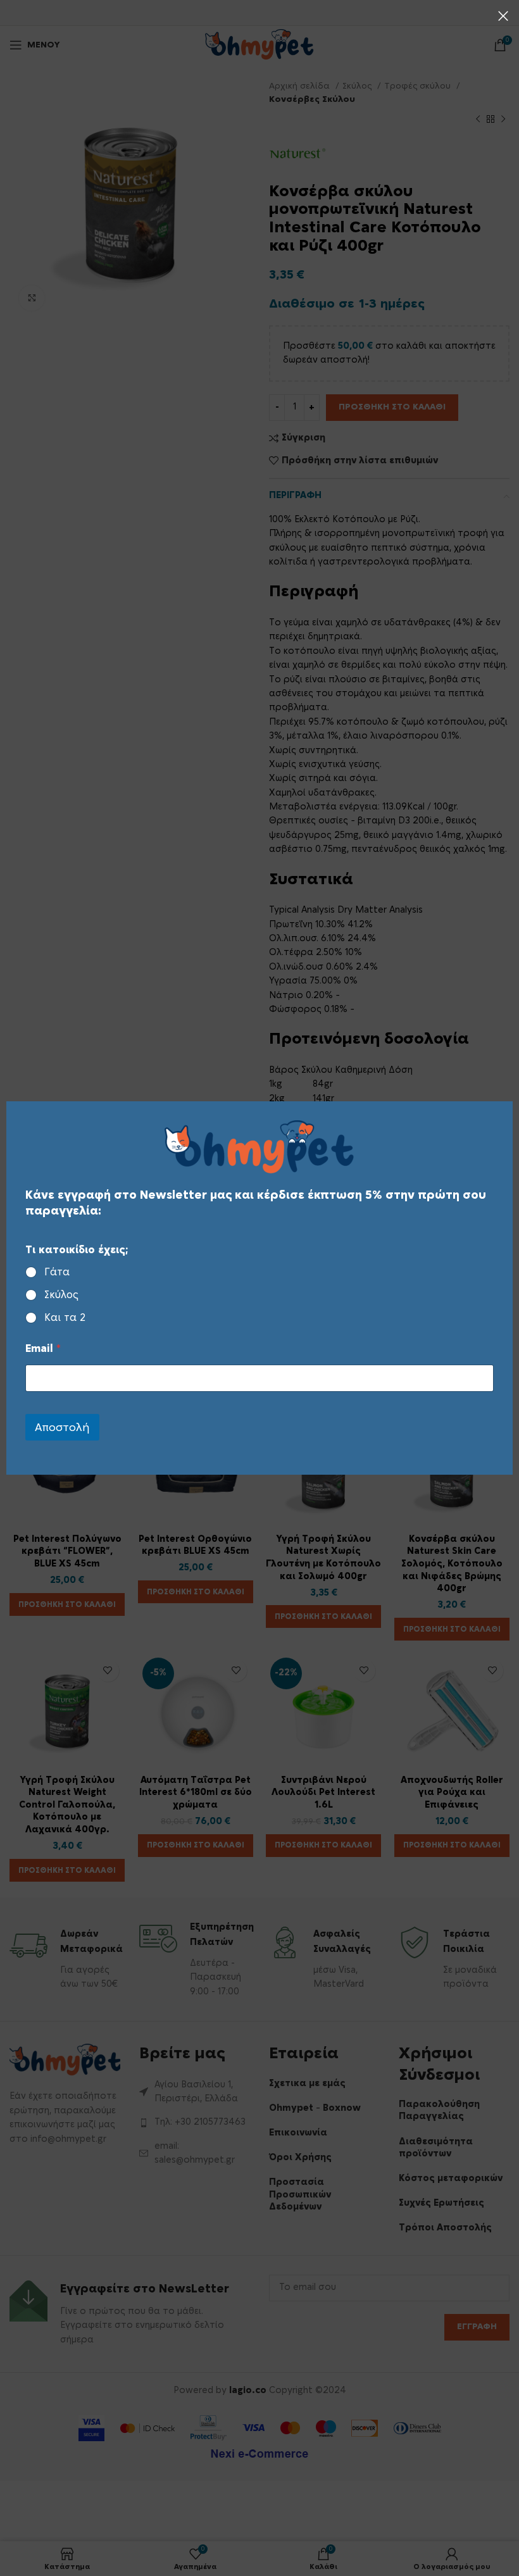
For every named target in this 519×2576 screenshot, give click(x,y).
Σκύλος (61, 1295)
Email (43, 1349)
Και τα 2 (65, 1318)
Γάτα (57, 1272)
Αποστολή (62, 1428)
